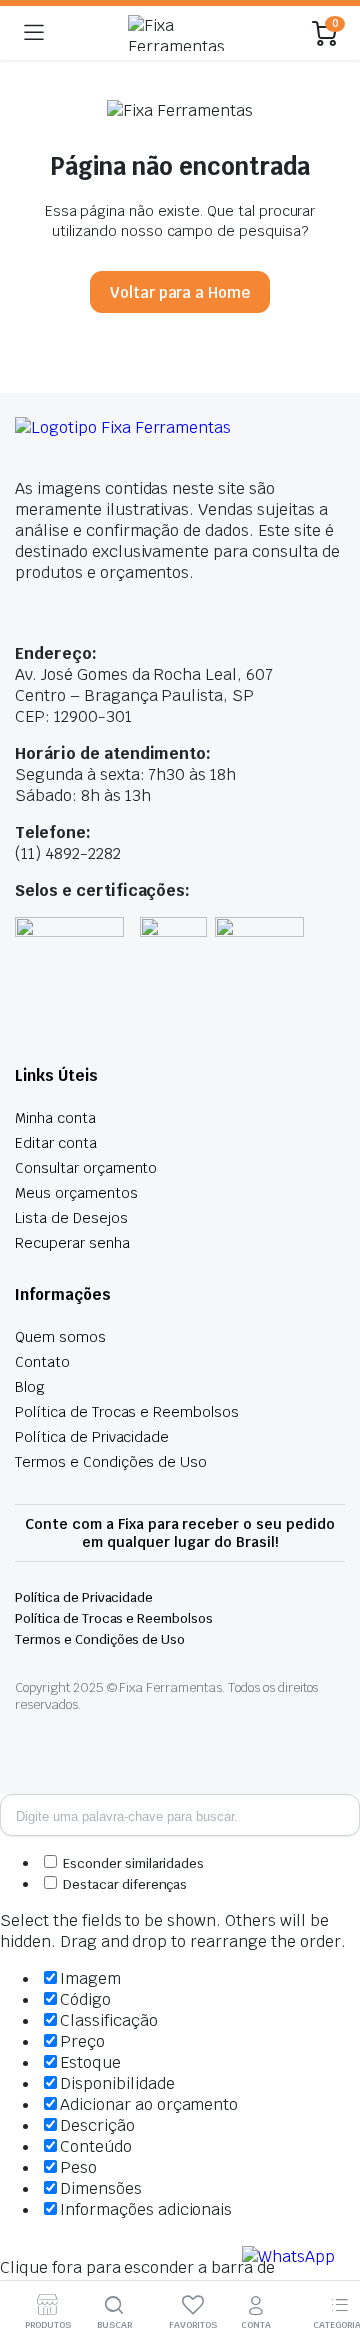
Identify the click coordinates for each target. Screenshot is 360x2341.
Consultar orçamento (86, 1168)
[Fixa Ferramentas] (178, 33)
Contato (42, 1362)
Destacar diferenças (123, 1884)
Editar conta (56, 1143)
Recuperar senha (72, 1243)
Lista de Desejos (71, 1218)
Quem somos (60, 1337)
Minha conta (55, 1118)
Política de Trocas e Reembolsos (127, 1412)
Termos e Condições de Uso (111, 1462)
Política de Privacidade (92, 1437)
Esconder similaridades (132, 1863)
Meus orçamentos (76, 1193)
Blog (30, 1387)
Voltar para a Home (180, 292)
